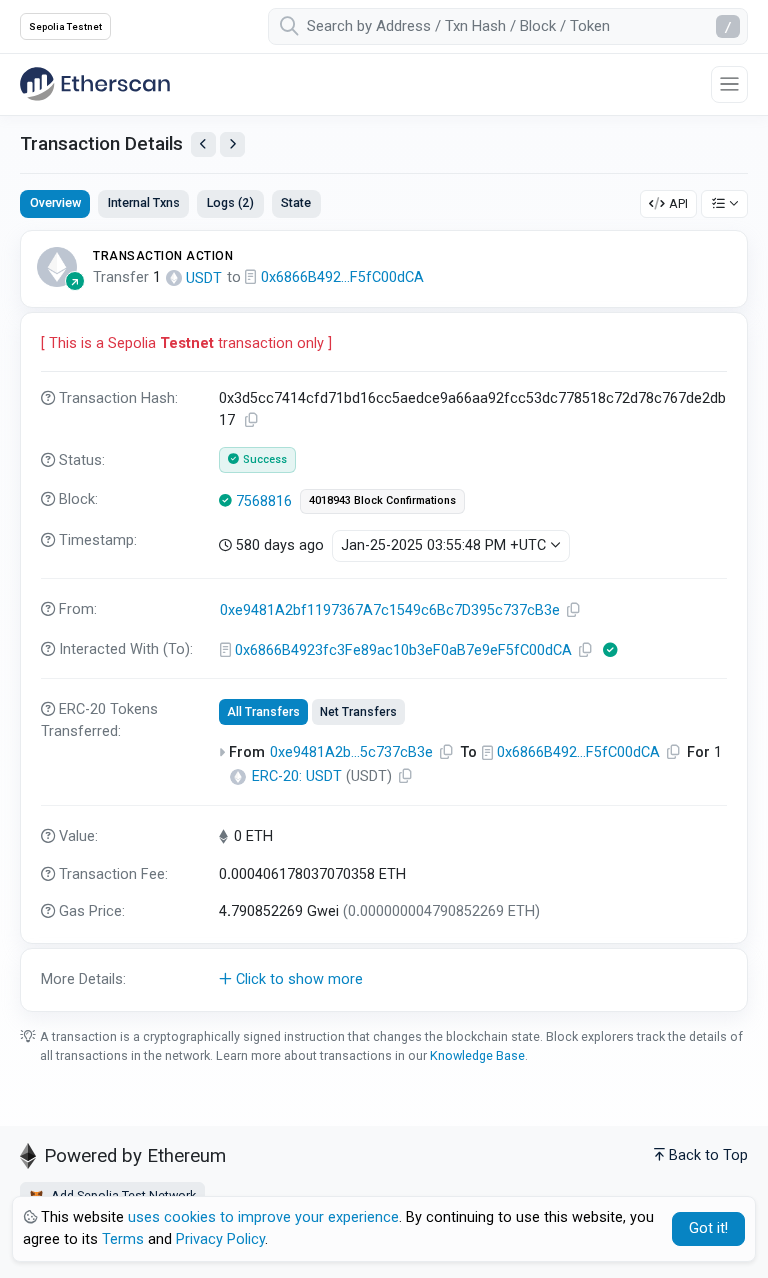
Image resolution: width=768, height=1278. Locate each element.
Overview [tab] (55, 202)
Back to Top (708, 1155)
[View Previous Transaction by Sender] (203, 144)
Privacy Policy (220, 1239)
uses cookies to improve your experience (263, 1217)
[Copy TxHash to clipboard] (252, 420)
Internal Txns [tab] (144, 202)
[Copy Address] (574, 610)
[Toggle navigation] (729, 84)
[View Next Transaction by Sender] (232, 144)
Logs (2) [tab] (230, 202)
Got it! (708, 1228)
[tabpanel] (384, 621)
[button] (384, 980)
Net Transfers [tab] (358, 712)
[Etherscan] (95, 84)
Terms (123, 1239)
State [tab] (296, 202)
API (678, 203)
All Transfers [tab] (263, 712)
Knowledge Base (477, 1055)
